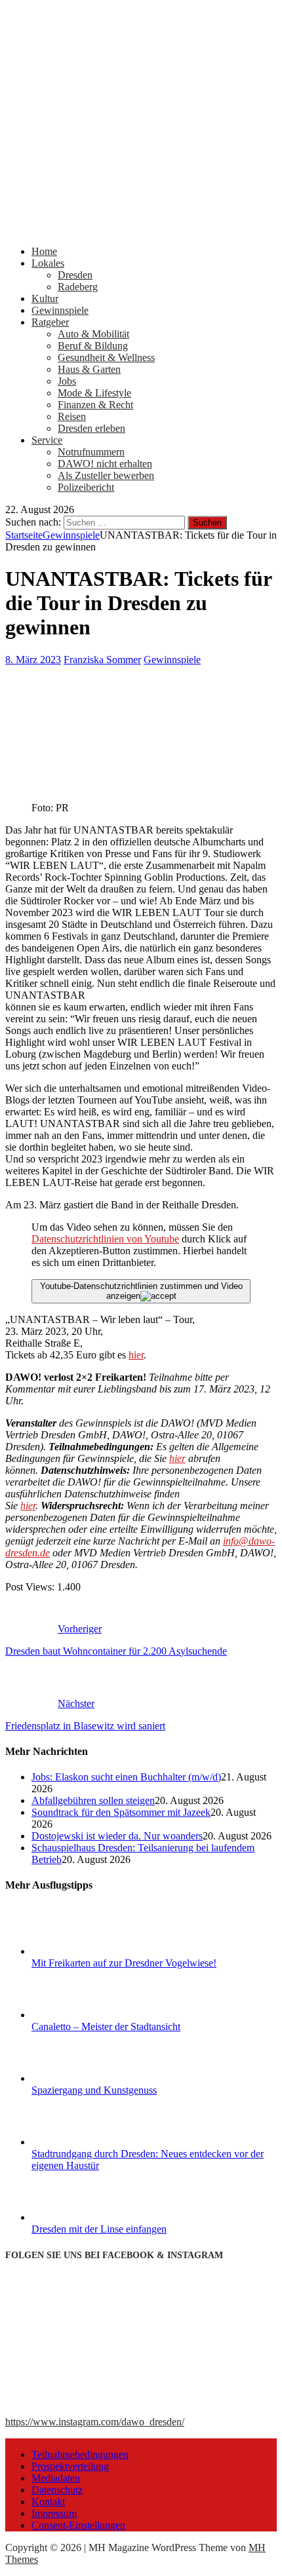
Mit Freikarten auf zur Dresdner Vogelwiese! (124, 1963)
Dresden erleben (91, 428)
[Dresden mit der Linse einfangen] (81, 2217)
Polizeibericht (86, 487)
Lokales (48, 263)
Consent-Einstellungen (78, 2525)
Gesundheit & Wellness (106, 357)
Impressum (54, 2513)
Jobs (67, 381)
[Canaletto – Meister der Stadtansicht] (81, 2015)
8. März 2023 (33, 660)
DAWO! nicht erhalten (105, 464)
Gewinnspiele (60, 310)
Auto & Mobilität (93, 334)
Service (47, 440)
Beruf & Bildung (93, 346)
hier (136, 1355)
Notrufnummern (91, 452)
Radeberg (78, 287)
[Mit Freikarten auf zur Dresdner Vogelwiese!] (81, 1951)
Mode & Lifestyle (94, 393)
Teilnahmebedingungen (80, 2454)
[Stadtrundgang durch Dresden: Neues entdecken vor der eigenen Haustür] (81, 2142)
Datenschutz (57, 2490)
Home (44, 251)
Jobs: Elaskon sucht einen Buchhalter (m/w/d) (126, 1777)
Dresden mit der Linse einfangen (99, 2229)
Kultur (45, 298)
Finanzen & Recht (95, 405)
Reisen (72, 416)
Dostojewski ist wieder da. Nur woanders (117, 1836)
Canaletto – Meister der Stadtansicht (106, 2027)
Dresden (75, 275)
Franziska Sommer (102, 660)
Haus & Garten (89, 369)
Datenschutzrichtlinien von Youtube (105, 1239)
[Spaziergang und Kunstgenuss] (81, 2078)
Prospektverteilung (70, 2466)
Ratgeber (50, 322)
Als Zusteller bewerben (106, 475)
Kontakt (48, 2502)
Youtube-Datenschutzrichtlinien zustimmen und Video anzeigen (141, 1291)
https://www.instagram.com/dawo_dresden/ (95, 2422)
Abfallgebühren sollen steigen (93, 1800)
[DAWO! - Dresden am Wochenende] (141, 229)
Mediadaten (56, 2478)
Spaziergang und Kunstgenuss (94, 2090)
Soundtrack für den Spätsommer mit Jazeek (121, 1812)
